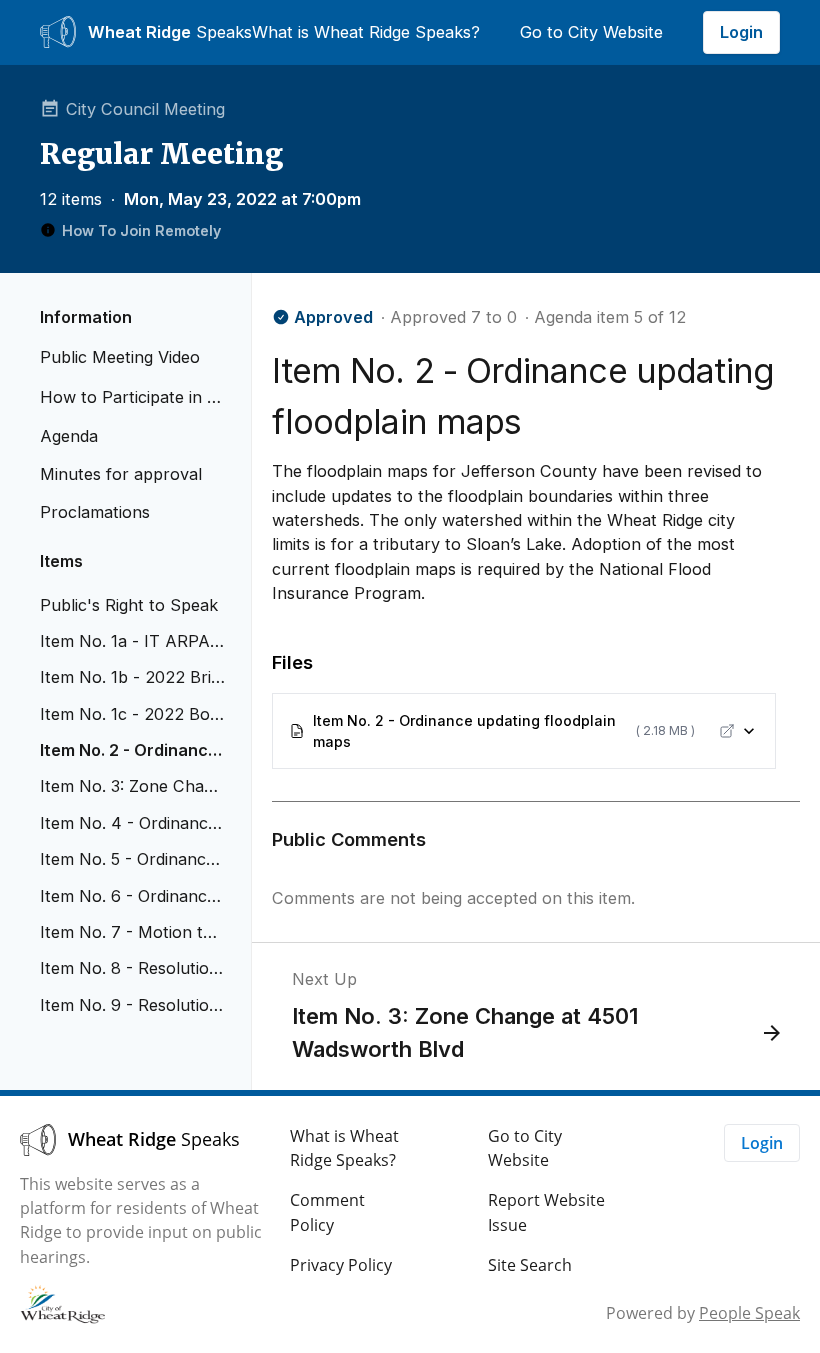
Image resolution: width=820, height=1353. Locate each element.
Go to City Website (591, 32)
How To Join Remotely (141, 230)
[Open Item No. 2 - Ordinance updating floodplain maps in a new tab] (727, 731)
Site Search (530, 1265)
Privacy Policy (341, 1265)
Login (741, 32)
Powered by (703, 1313)
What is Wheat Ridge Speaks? (366, 32)
